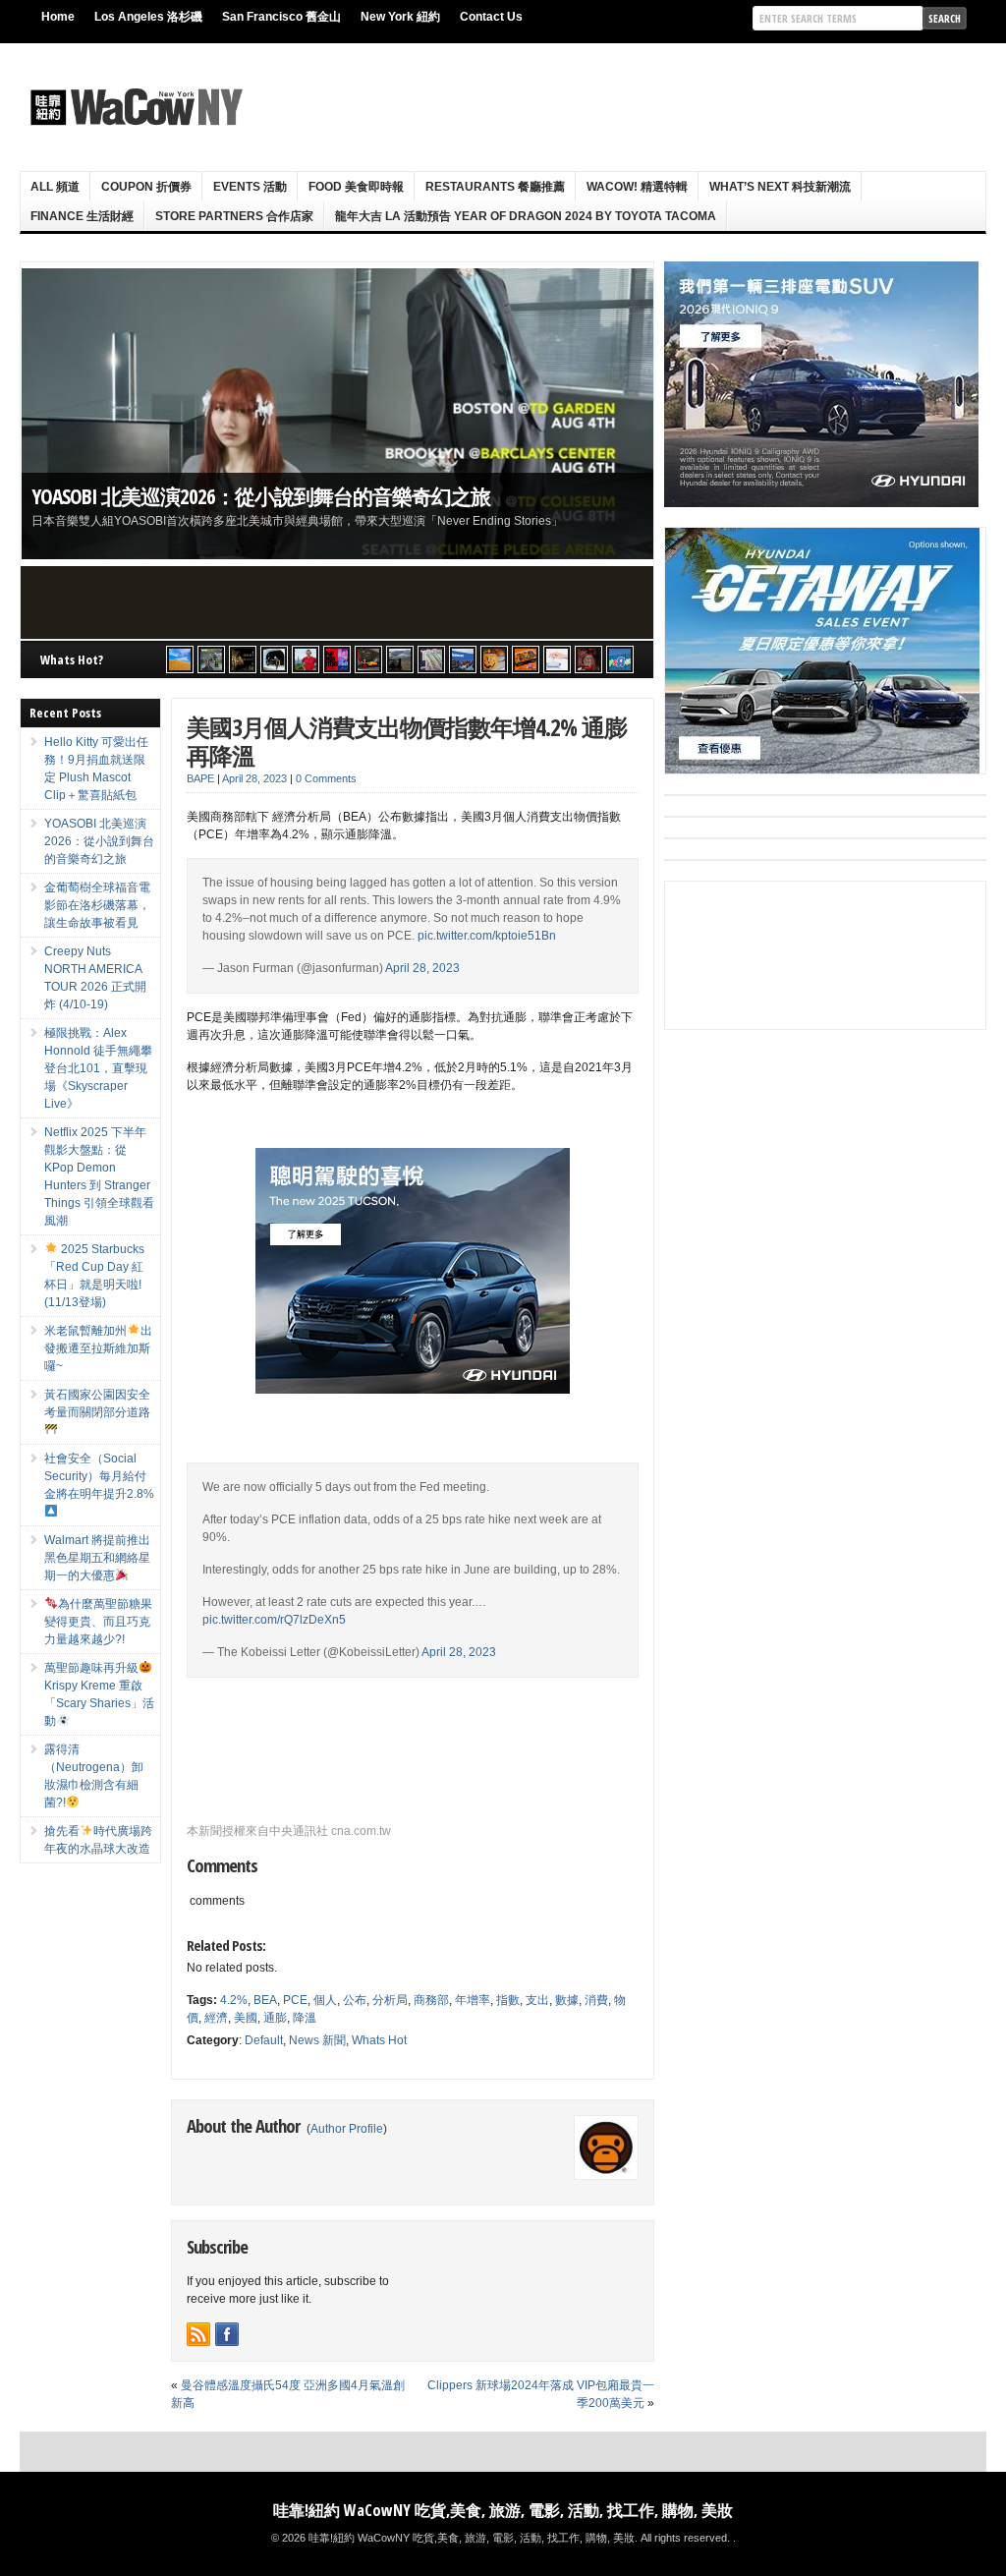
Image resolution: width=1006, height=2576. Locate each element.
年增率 (473, 2000)
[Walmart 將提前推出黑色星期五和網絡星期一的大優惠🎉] (463, 659)
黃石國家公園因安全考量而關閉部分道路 (97, 1403)
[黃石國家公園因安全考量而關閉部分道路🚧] (400, 659)
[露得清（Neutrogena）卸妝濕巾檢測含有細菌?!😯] (557, 659)
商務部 (431, 2000)
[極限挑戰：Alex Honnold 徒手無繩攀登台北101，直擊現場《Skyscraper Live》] (306, 659)
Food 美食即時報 (356, 187)
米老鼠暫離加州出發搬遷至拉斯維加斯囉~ (98, 1348)
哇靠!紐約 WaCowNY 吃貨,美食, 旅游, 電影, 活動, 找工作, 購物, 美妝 (503, 2510)
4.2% (234, 2000)
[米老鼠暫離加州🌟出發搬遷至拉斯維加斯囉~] (368, 659)
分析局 (390, 2000)
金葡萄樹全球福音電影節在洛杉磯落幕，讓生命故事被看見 (287, 496)
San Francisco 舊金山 (281, 17)
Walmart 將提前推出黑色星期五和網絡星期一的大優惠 (97, 1558)
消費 (596, 2000)
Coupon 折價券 (146, 187)
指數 (508, 2000)
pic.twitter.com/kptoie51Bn (487, 936)
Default (264, 2040)
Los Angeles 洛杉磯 (148, 17)
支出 (537, 2000)
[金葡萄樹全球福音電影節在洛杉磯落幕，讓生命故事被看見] (243, 659)
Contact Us (491, 17)
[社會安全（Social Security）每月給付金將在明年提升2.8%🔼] (431, 659)
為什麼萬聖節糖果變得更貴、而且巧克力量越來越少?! (98, 1622)
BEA (265, 2000)
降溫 (305, 2018)
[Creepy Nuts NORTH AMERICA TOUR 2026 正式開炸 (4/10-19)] (274, 659)
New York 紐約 (400, 17)
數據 (567, 2000)
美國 (246, 2018)
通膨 (275, 2018)
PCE (295, 2000)
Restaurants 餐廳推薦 (495, 187)
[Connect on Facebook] (227, 2334)
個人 (325, 2000)
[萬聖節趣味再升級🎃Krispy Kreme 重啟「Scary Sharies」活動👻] (526, 659)
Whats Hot (379, 2040)
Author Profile (347, 2129)
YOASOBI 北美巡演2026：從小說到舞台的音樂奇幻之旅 (99, 841)
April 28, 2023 (422, 968)
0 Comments (326, 778)
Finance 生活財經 (82, 216)
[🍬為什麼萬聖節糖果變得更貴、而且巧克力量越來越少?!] (494, 659)
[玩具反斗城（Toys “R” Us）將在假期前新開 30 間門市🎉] (620, 659)
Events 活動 (250, 187)
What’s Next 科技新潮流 (780, 187)
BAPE (200, 778)
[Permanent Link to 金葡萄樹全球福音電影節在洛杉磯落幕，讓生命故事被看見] (337, 414)
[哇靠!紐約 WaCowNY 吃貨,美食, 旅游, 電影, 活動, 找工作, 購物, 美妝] (134, 107)
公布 (355, 2000)
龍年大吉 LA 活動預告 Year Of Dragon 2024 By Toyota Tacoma (526, 216)
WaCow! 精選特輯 (637, 187)
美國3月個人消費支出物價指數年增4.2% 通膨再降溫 (407, 741)
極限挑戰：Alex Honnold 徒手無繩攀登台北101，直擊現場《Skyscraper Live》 (98, 1068)
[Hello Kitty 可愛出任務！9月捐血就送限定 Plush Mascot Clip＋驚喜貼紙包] (180, 659)
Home (58, 17)
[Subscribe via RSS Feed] (198, 2334)
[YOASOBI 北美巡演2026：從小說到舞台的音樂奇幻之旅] (211, 659)
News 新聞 (317, 2040)
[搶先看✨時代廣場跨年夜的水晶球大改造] (588, 659)
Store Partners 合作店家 (234, 216)
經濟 (216, 2018)
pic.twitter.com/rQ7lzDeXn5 (274, 1620)
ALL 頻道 (55, 187)
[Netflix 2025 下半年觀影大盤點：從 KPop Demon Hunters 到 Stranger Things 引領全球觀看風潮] (337, 659)
